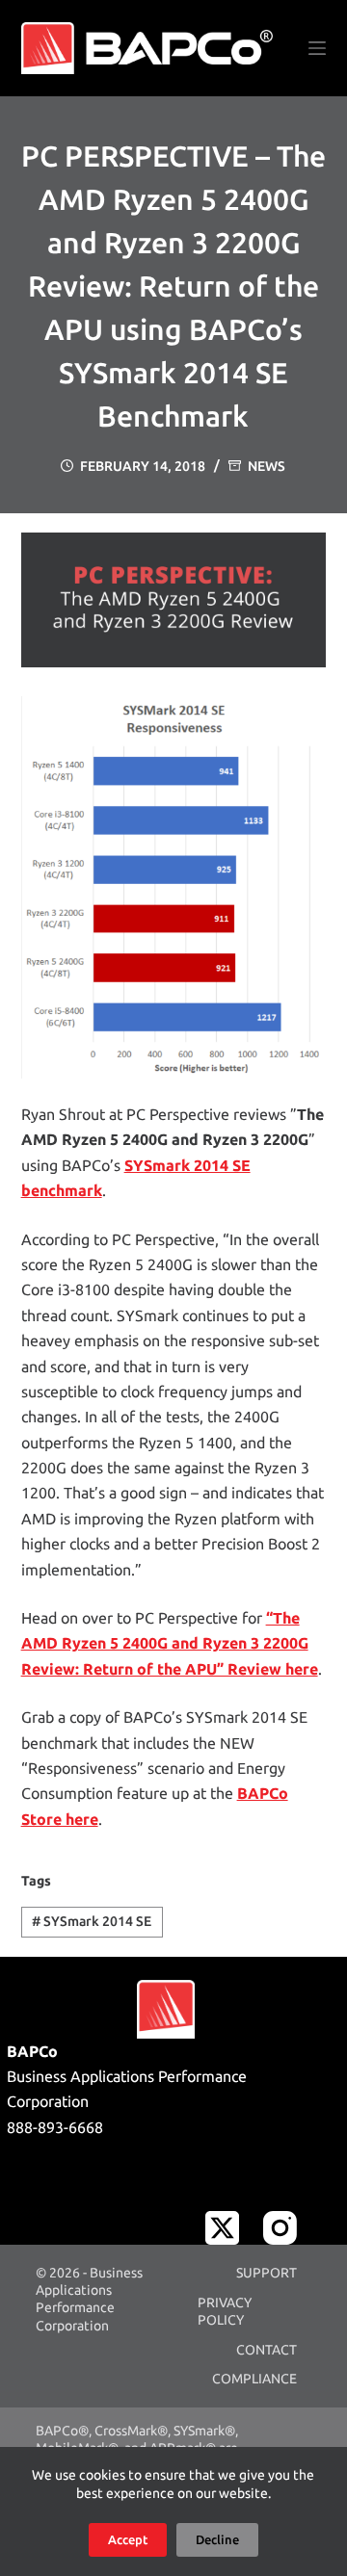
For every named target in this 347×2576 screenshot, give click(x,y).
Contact (267, 2350)
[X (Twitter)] (222, 2228)
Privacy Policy (225, 2311)
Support (267, 2273)
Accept (128, 2539)
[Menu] (317, 48)
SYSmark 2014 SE (92, 1921)
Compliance (254, 2379)
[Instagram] (280, 2228)
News (267, 466)
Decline (217, 2539)
